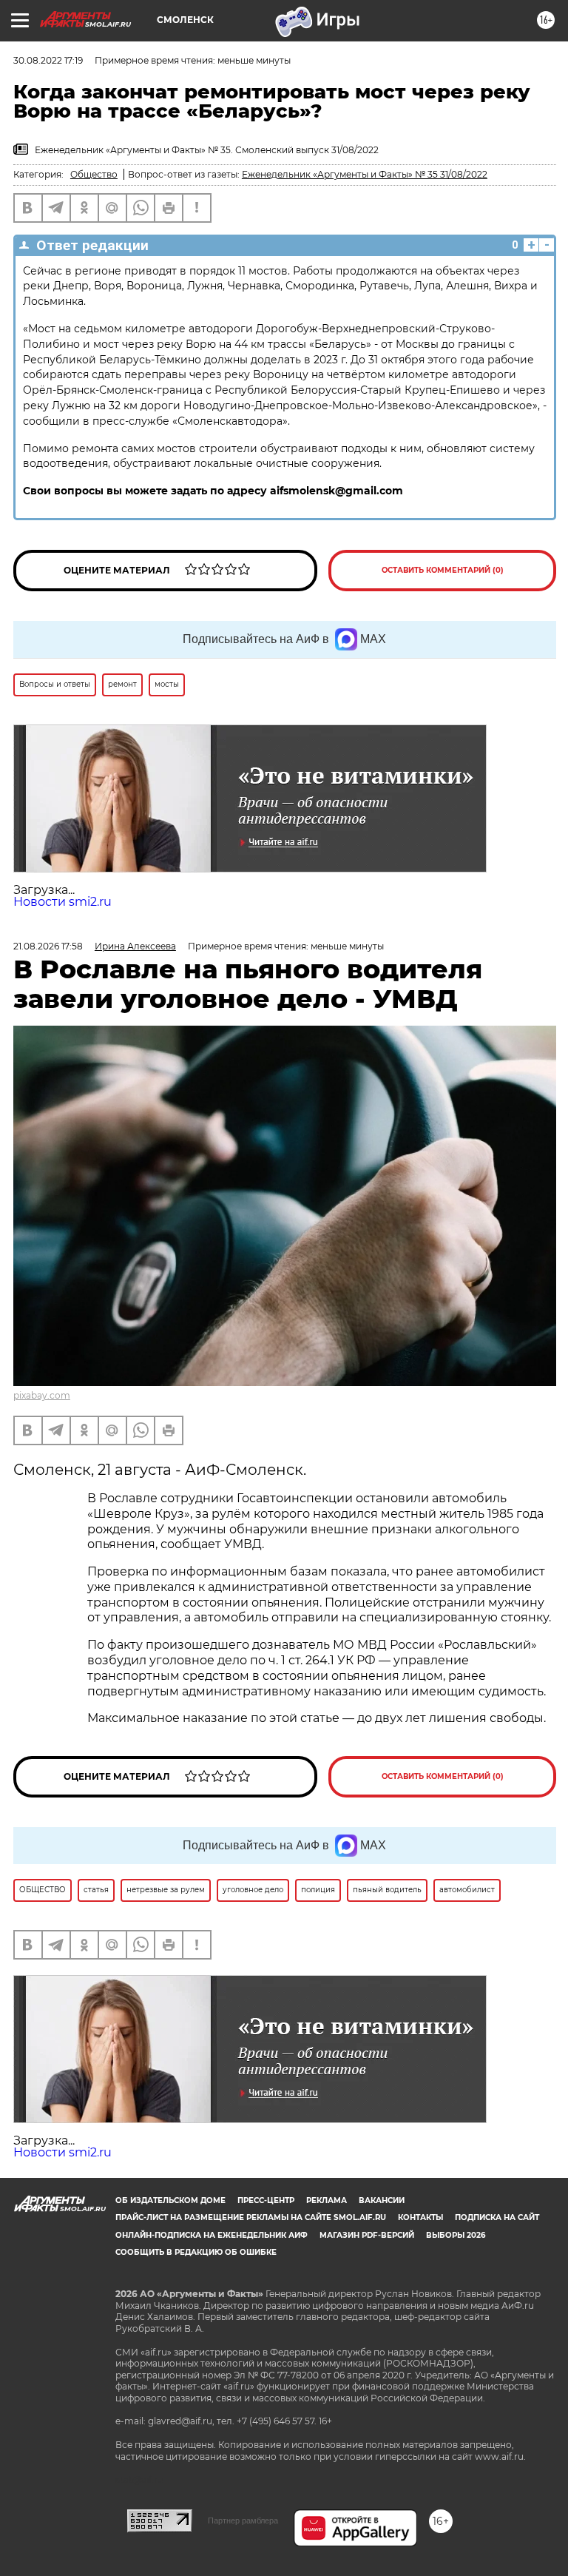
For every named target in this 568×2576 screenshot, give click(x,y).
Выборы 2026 (456, 2235)
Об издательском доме (170, 2200)
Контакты (420, 2217)
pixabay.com (42, 1395)
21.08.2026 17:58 (48, 946)
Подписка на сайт (497, 2217)
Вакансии (382, 2200)
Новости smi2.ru (62, 902)
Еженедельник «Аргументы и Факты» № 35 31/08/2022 (365, 174)
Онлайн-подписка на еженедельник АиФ (212, 2235)
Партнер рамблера (243, 2520)
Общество (94, 174)
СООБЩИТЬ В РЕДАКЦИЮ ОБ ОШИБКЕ (196, 2252)
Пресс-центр (266, 2200)
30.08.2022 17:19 (48, 60)
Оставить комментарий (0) (443, 570)
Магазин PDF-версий (367, 2235)
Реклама (327, 2200)
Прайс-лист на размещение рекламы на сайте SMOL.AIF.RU (251, 2217)
